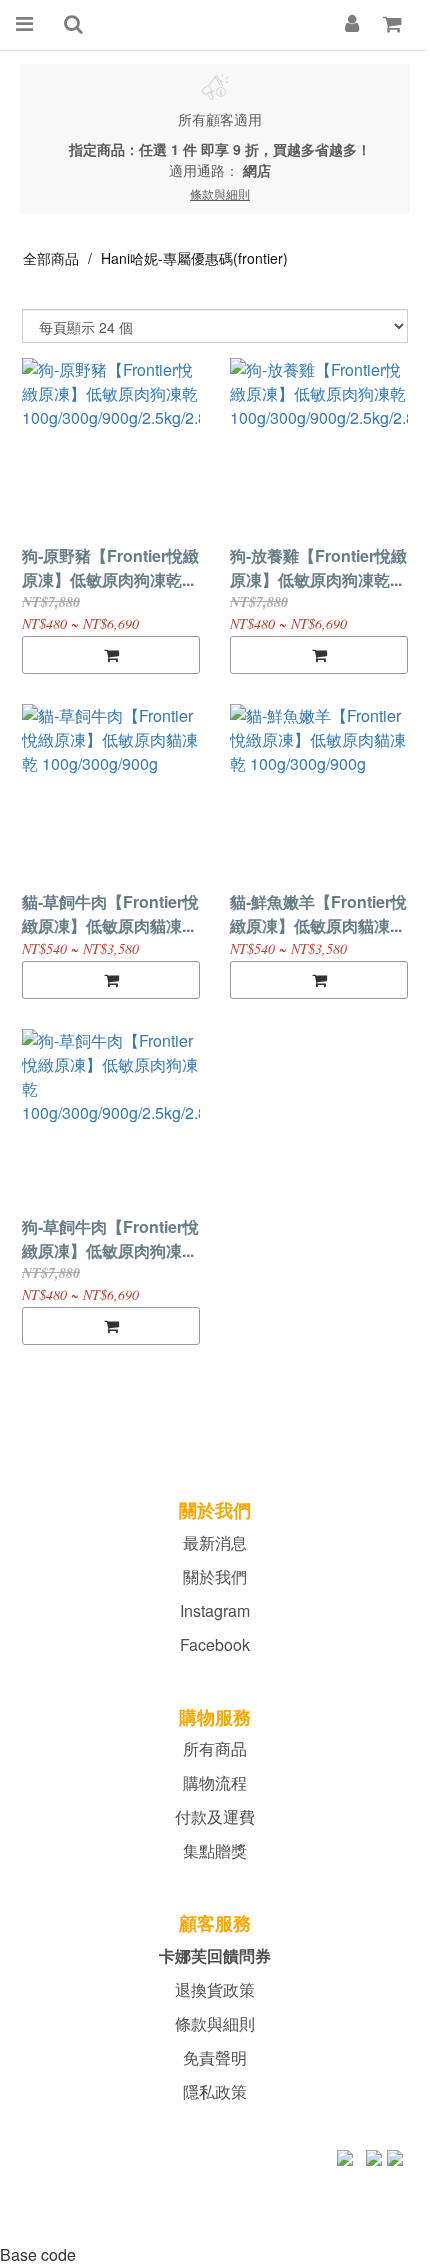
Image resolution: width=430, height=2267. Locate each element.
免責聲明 (215, 2057)
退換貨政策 (215, 1989)
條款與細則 (215, 2023)
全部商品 (51, 258)
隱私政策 (215, 2091)
